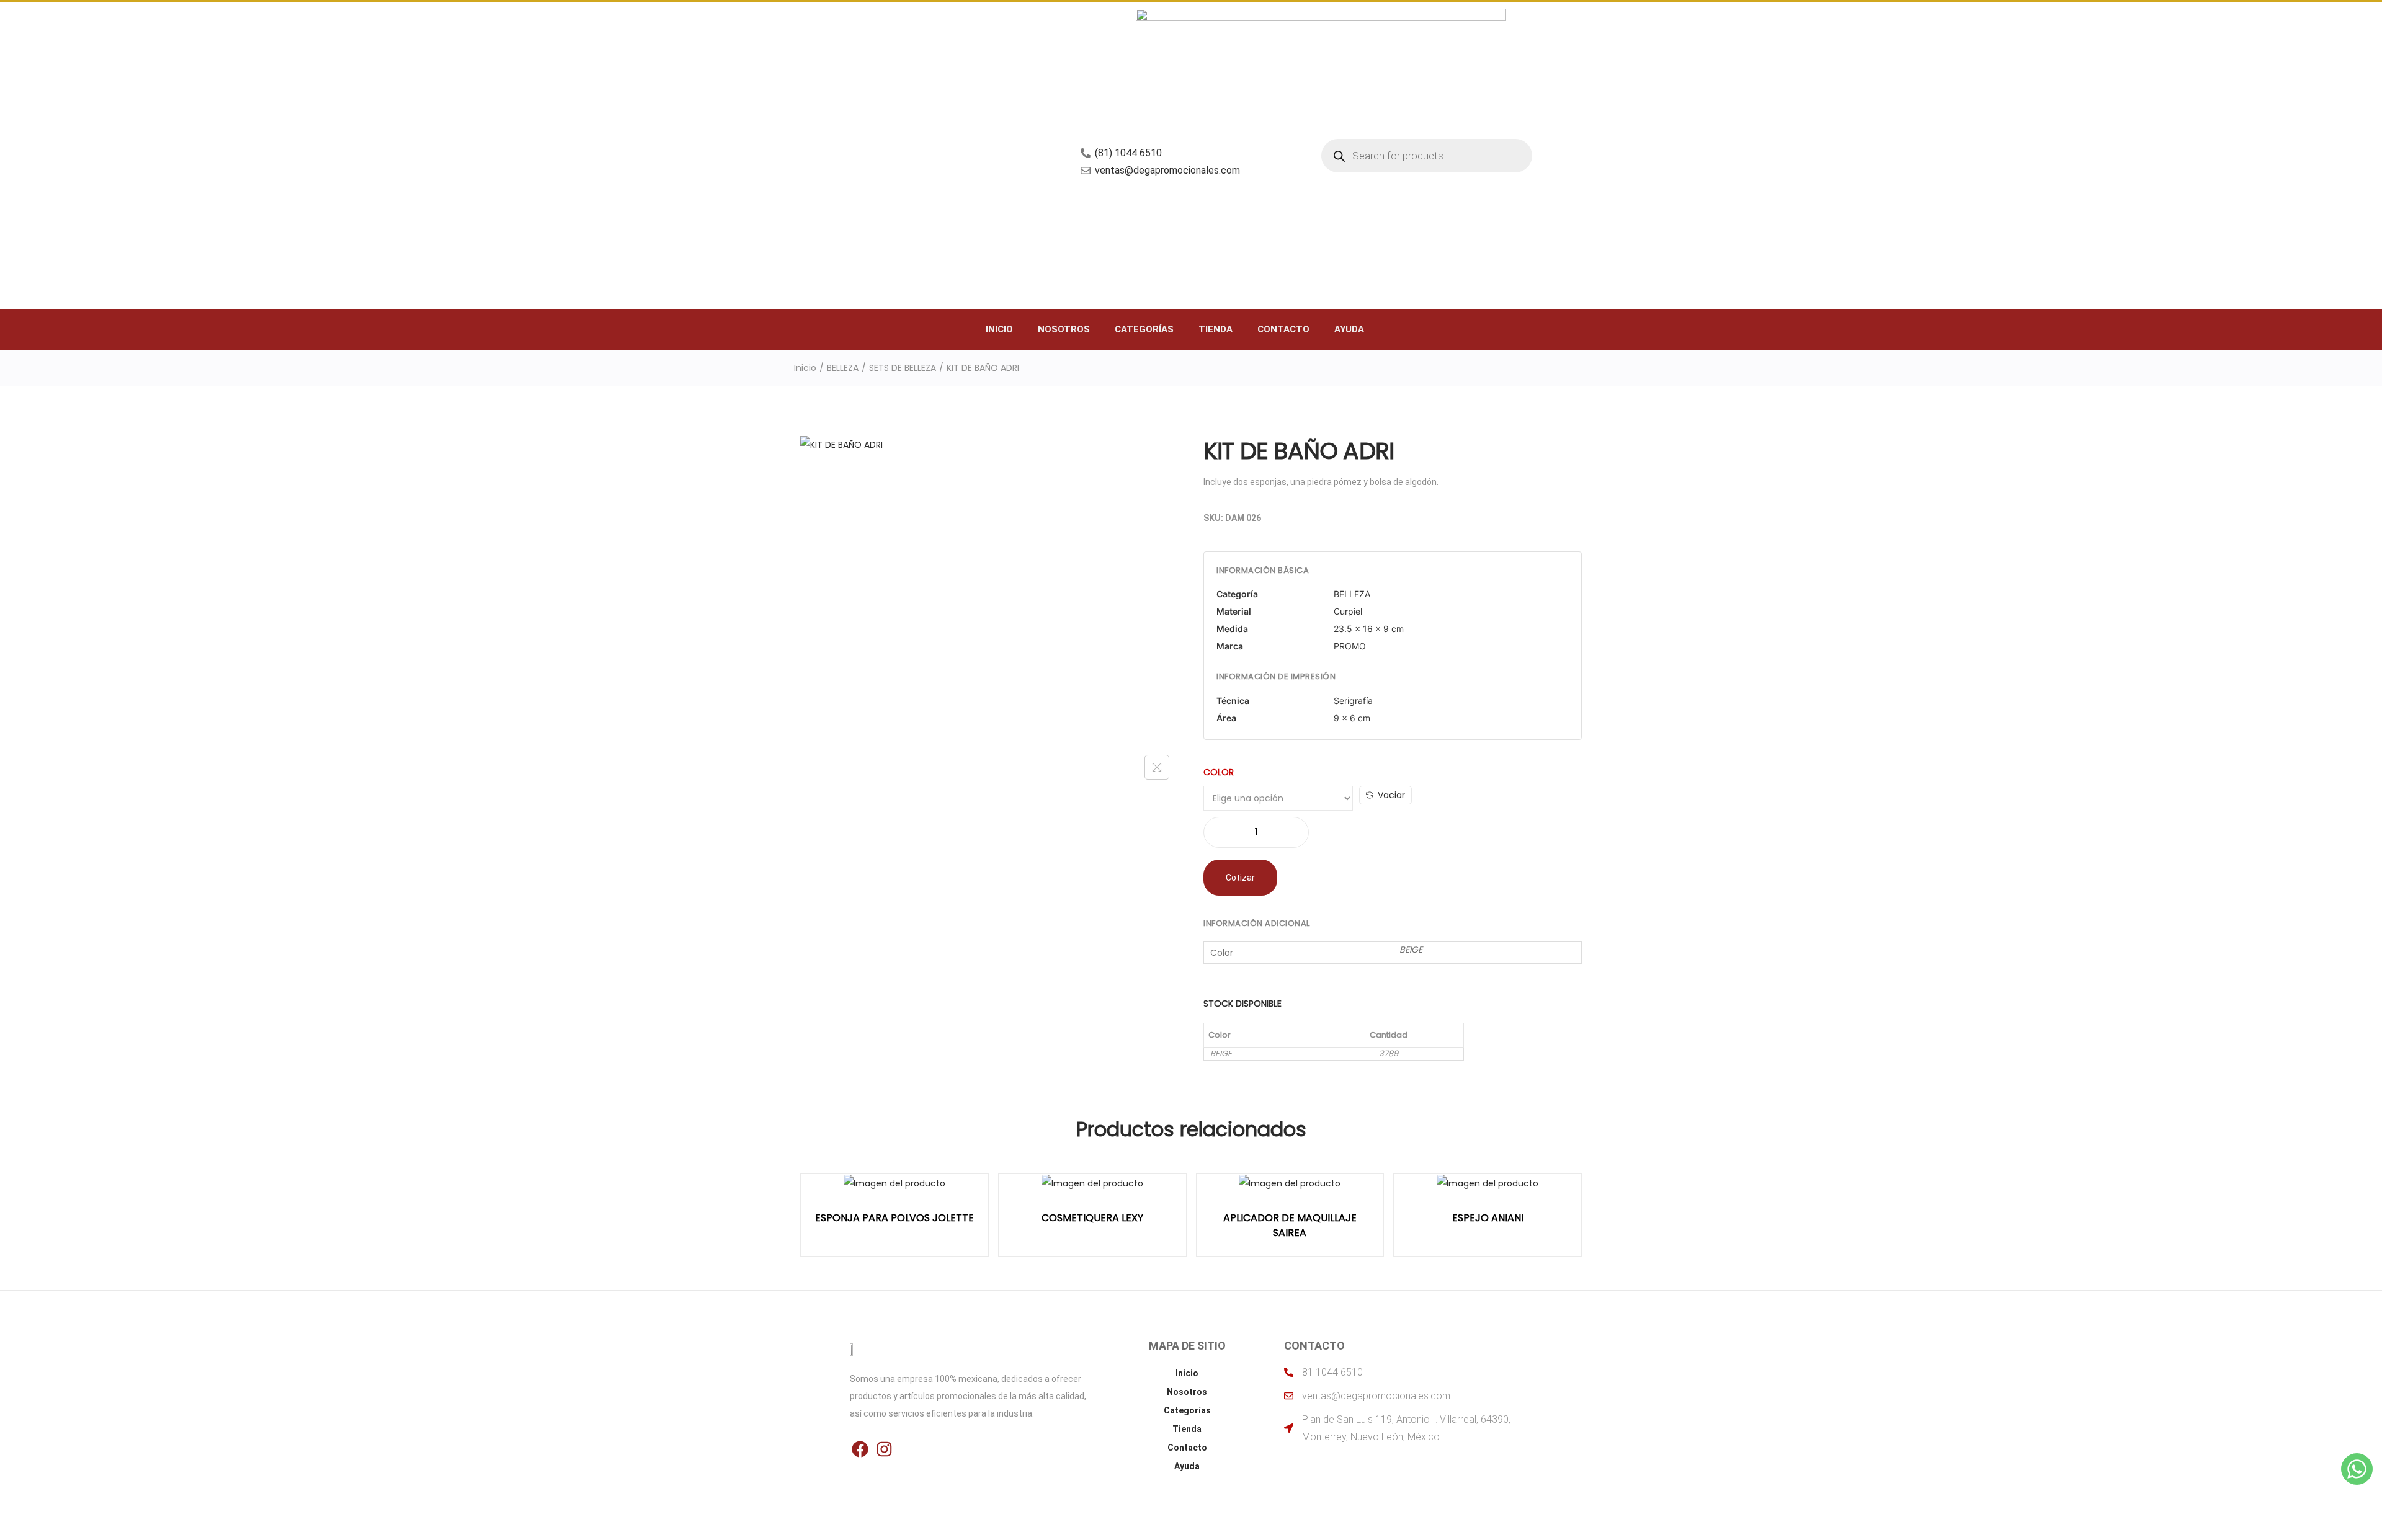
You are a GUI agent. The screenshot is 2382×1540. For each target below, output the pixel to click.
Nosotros (1064, 329)
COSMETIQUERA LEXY (1092, 1218)
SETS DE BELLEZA (903, 368)
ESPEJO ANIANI (1488, 1218)
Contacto (1283, 329)
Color (1219, 772)
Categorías (1144, 329)
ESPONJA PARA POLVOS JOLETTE (894, 1218)
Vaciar (1391, 795)
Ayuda (1349, 329)
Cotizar (1240, 878)
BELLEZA (843, 368)
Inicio (999, 329)
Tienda (1216, 329)
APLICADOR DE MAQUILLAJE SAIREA (1290, 1225)
